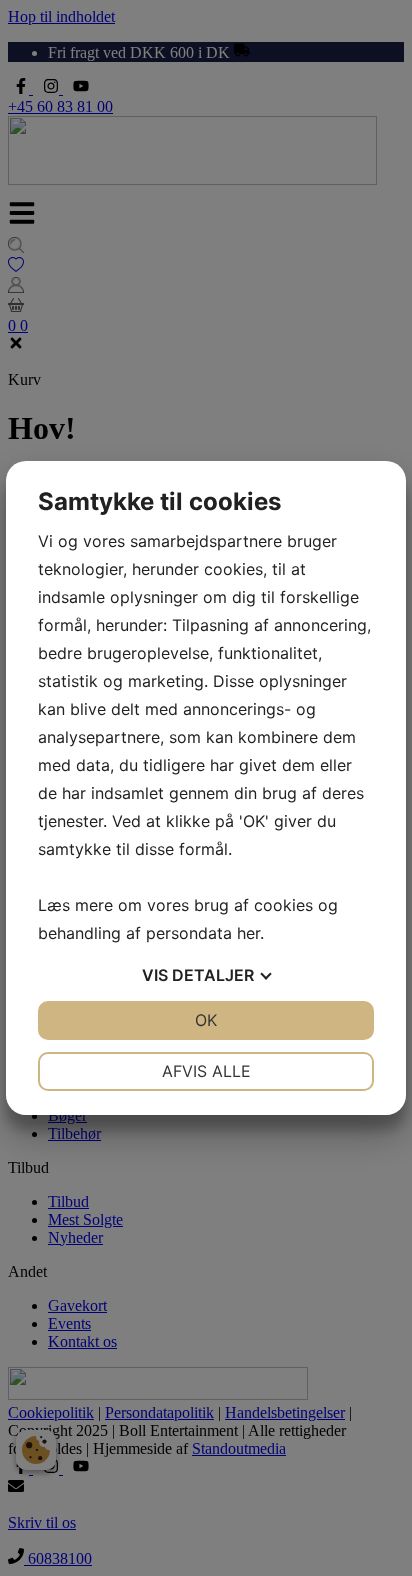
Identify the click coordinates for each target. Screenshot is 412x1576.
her (248, 933)
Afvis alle (206, 1071)
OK (206, 1020)
